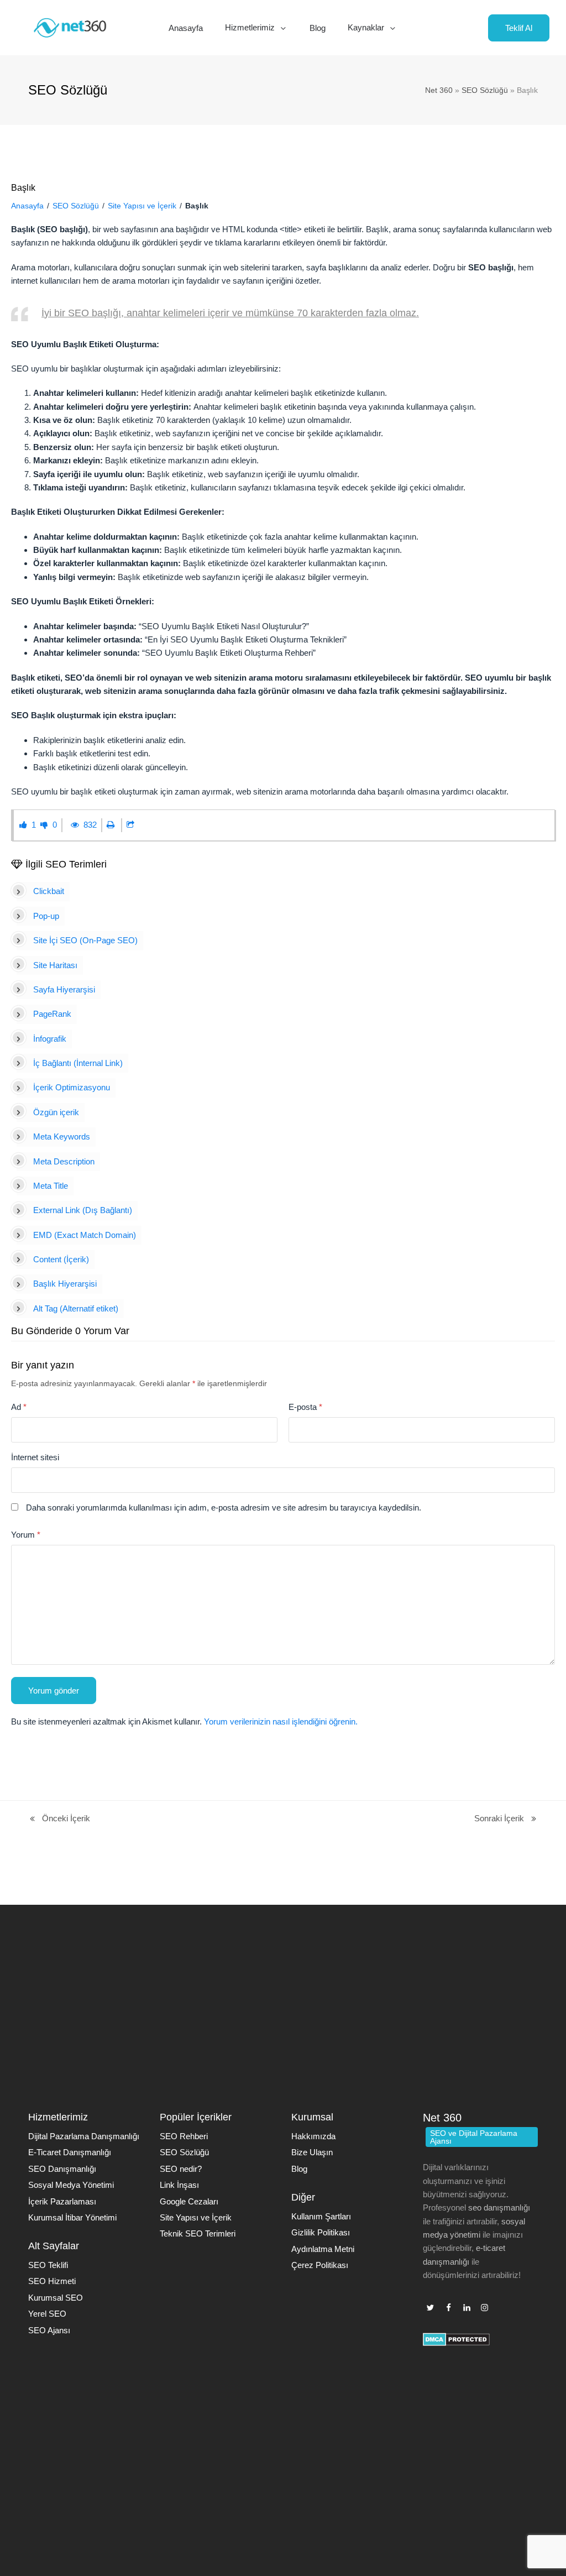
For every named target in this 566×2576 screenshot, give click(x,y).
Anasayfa (27, 206)
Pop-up (46, 916)
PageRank (52, 1014)
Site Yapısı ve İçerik (142, 206)
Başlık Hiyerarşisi (65, 1284)
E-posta (305, 1407)
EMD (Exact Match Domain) (85, 1235)
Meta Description (64, 1161)
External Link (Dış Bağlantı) (83, 1210)
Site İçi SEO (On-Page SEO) (85, 940)
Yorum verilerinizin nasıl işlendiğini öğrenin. (281, 1721)
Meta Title (51, 1186)
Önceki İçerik (59, 1819)
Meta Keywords (62, 1137)
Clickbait (49, 891)
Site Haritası (55, 965)
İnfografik (50, 1039)
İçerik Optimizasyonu (72, 1087)
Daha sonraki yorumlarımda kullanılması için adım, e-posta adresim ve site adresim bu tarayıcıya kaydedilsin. (224, 1508)
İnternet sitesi (35, 1457)
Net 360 (439, 90)
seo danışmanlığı (499, 2207)
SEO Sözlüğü (485, 90)
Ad (19, 1407)
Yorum (26, 1535)
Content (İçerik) (61, 1259)
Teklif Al (519, 28)
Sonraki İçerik (499, 1819)
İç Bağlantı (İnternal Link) (78, 1063)
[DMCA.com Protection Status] (456, 2343)
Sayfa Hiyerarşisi (64, 989)
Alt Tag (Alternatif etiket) (76, 1308)
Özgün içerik (56, 1112)
